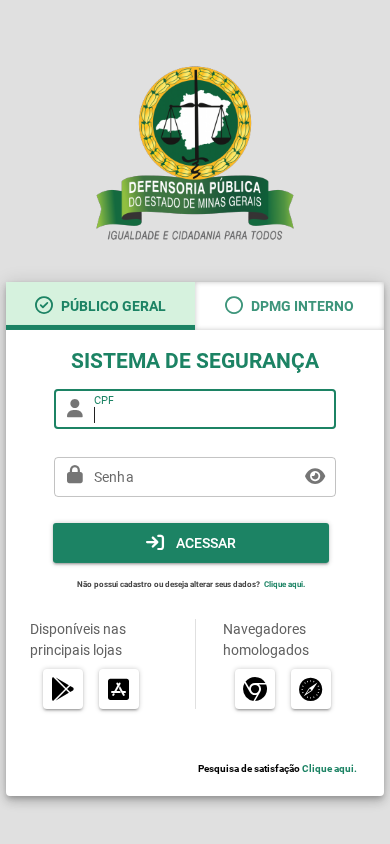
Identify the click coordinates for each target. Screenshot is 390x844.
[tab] (100, 306)
